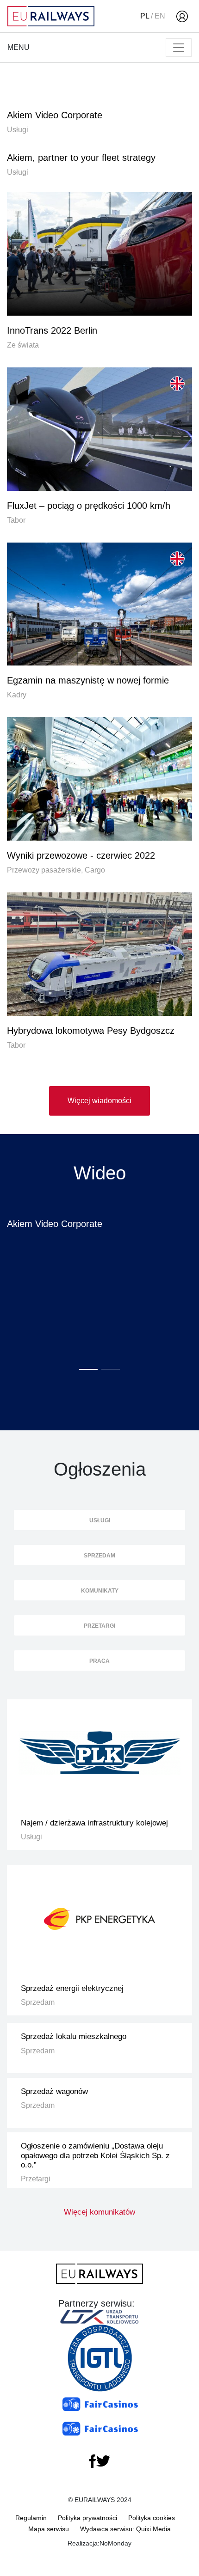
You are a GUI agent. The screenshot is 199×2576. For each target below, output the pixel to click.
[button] (88, 1370)
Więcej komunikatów (99, 2212)
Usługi (100, 1520)
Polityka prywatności (87, 2518)
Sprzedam (99, 1556)
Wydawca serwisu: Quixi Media (125, 2529)
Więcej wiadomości (99, 1101)
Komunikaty (100, 1591)
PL (145, 16)
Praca (99, 1661)
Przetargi (99, 1626)
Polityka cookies (152, 2518)
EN (160, 16)
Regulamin (31, 2518)
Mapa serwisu (49, 2529)
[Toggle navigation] (179, 48)
